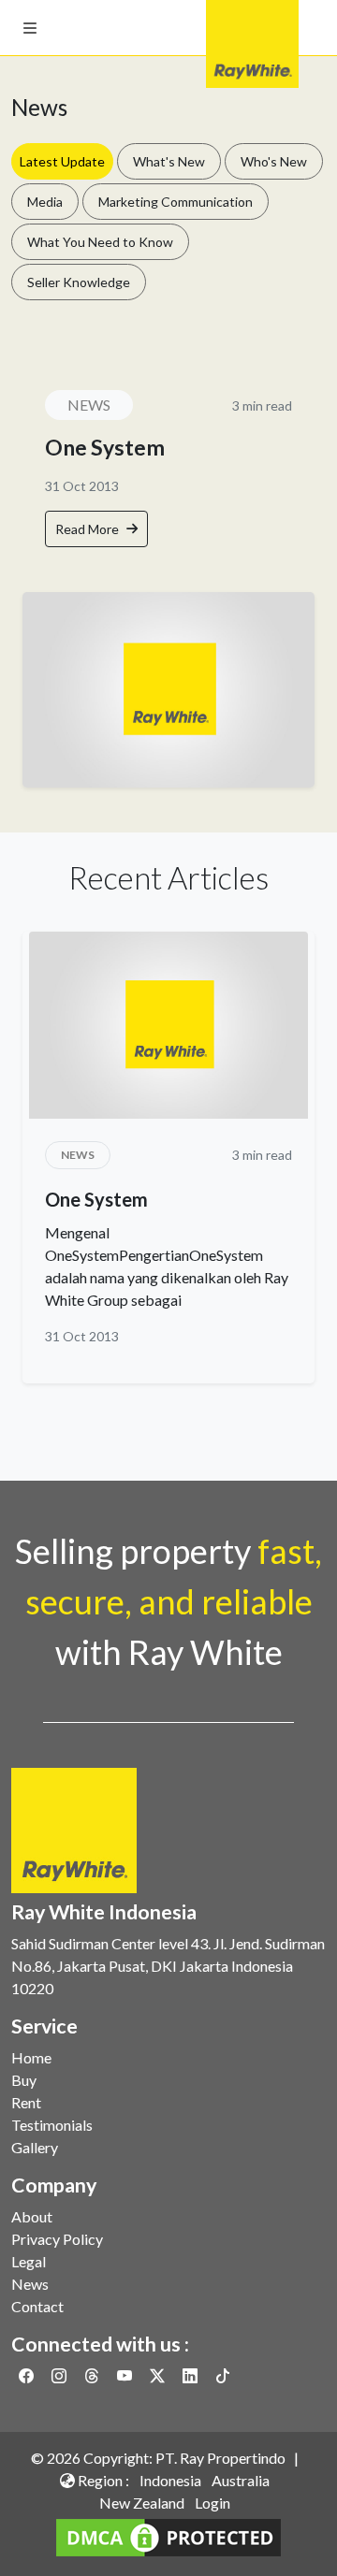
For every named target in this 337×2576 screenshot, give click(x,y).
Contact (37, 2306)
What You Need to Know (100, 242)
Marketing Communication (176, 202)
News (30, 2284)
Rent (26, 2102)
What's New (169, 161)
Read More (87, 529)
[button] (30, 28)
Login (212, 2503)
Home (31, 2057)
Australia (241, 2480)
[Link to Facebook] (28, 2375)
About (32, 2216)
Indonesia (170, 2480)
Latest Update (62, 161)
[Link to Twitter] (159, 2375)
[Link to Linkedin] (191, 2375)
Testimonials (52, 2125)
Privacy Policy (57, 2239)
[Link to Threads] (93, 2375)
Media (45, 202)
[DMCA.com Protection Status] (168, 2535)
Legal (29, 2261)
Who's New (274, 161)
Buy (24, 2080)
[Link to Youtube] (126, 2375)
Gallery (35, 2147)
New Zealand (142, 2503)
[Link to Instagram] (60, 2375)
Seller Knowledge (79, 282)
